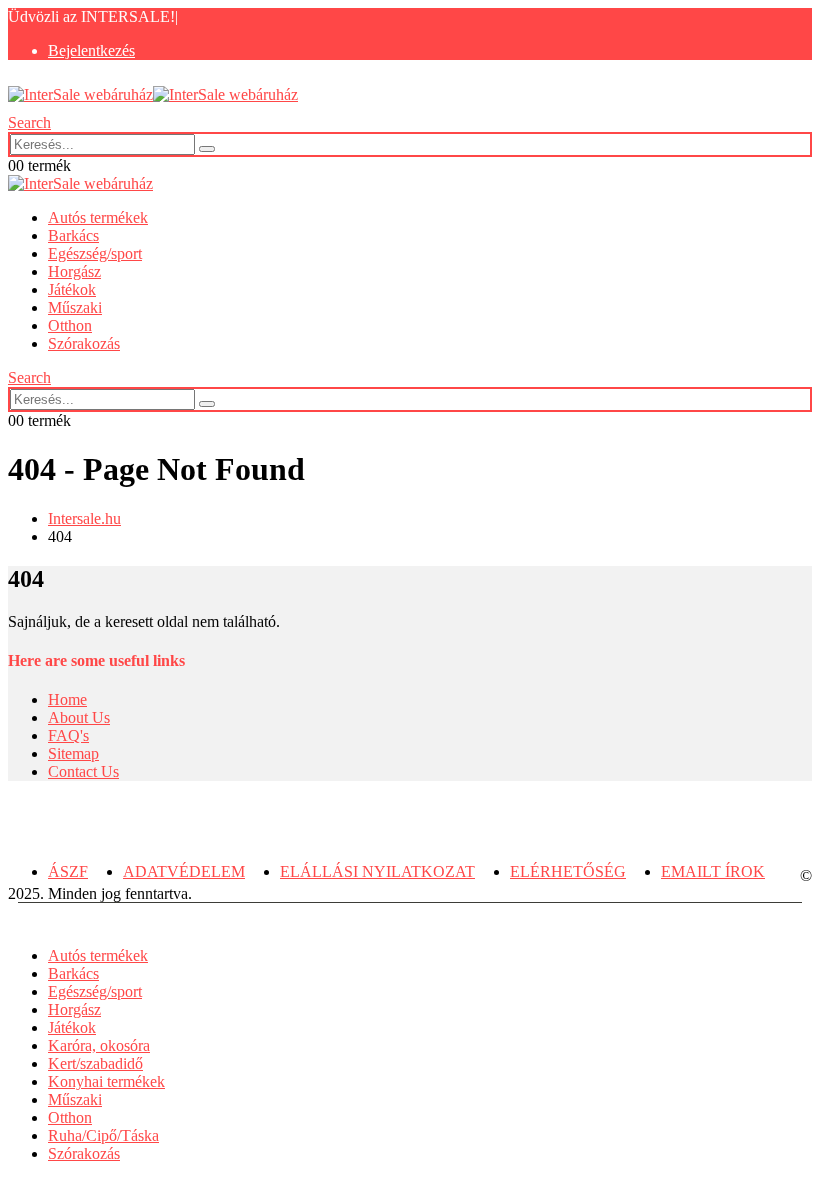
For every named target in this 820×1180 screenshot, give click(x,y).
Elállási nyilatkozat (377, 871)
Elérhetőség (568, 871)
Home (67, 699)
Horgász (74, 271)
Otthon (70, 325)
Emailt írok (713, 871)
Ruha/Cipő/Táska (103, 1135)
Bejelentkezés (91, 50)
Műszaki (75, 307)
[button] (29, 122)
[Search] (207, 149)
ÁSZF (68, 871)
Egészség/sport (95, 253)
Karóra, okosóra (99, 1045)
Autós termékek (98, 217)
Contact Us (83, 771)
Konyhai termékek (106, 1081)
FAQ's (68, 735)
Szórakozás (84, 343)
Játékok (72, 289)
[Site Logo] (153, 94)
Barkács (73, 235)
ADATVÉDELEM (184, 871)
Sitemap (73, 753)
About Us (79, 717)
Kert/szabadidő (95, 1063)
